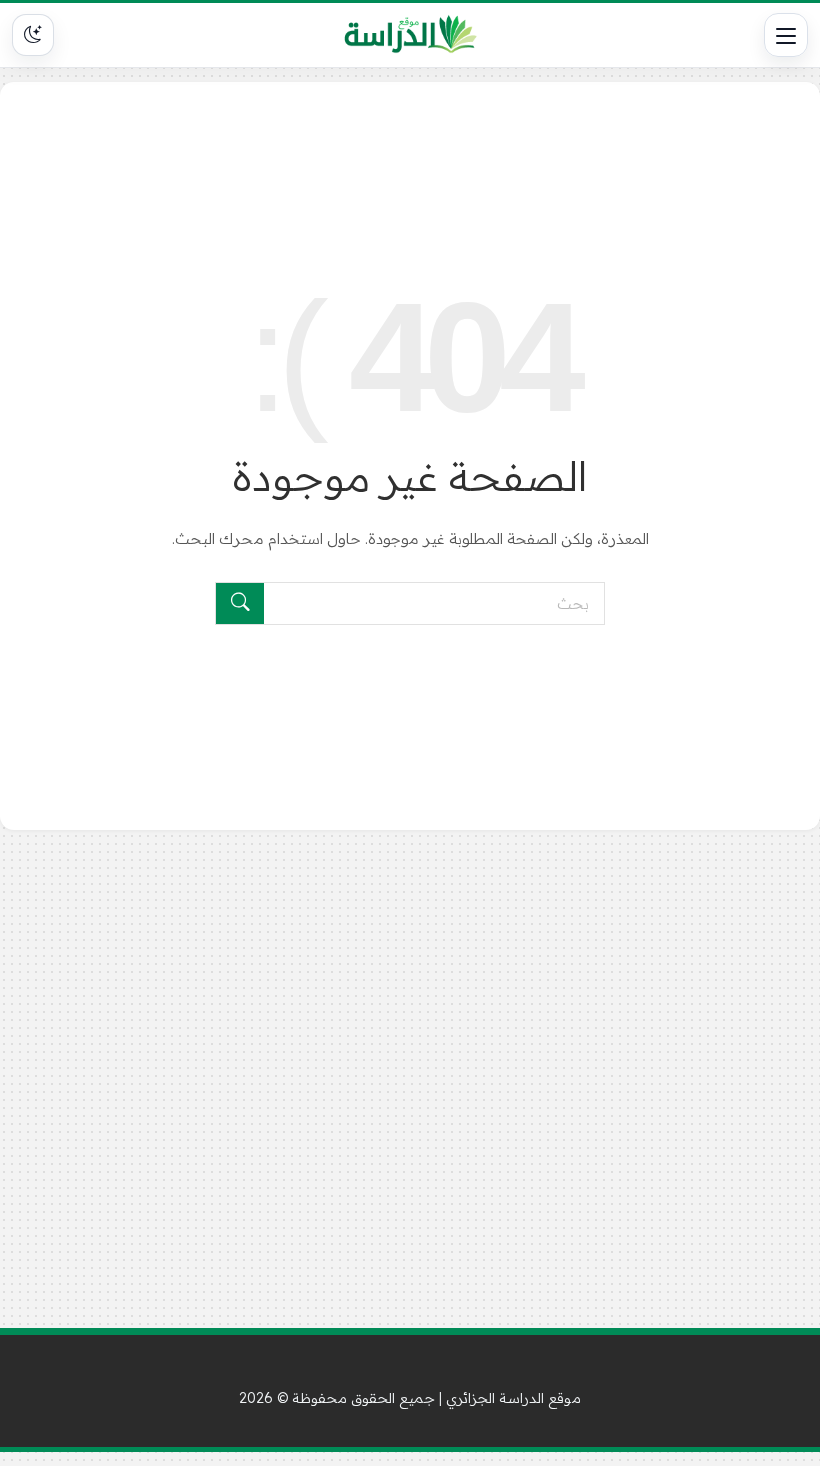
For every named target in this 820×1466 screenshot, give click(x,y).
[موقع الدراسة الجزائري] (410, 35)
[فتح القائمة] (786, 35)
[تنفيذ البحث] (240, 603)
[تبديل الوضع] (33, 35)
